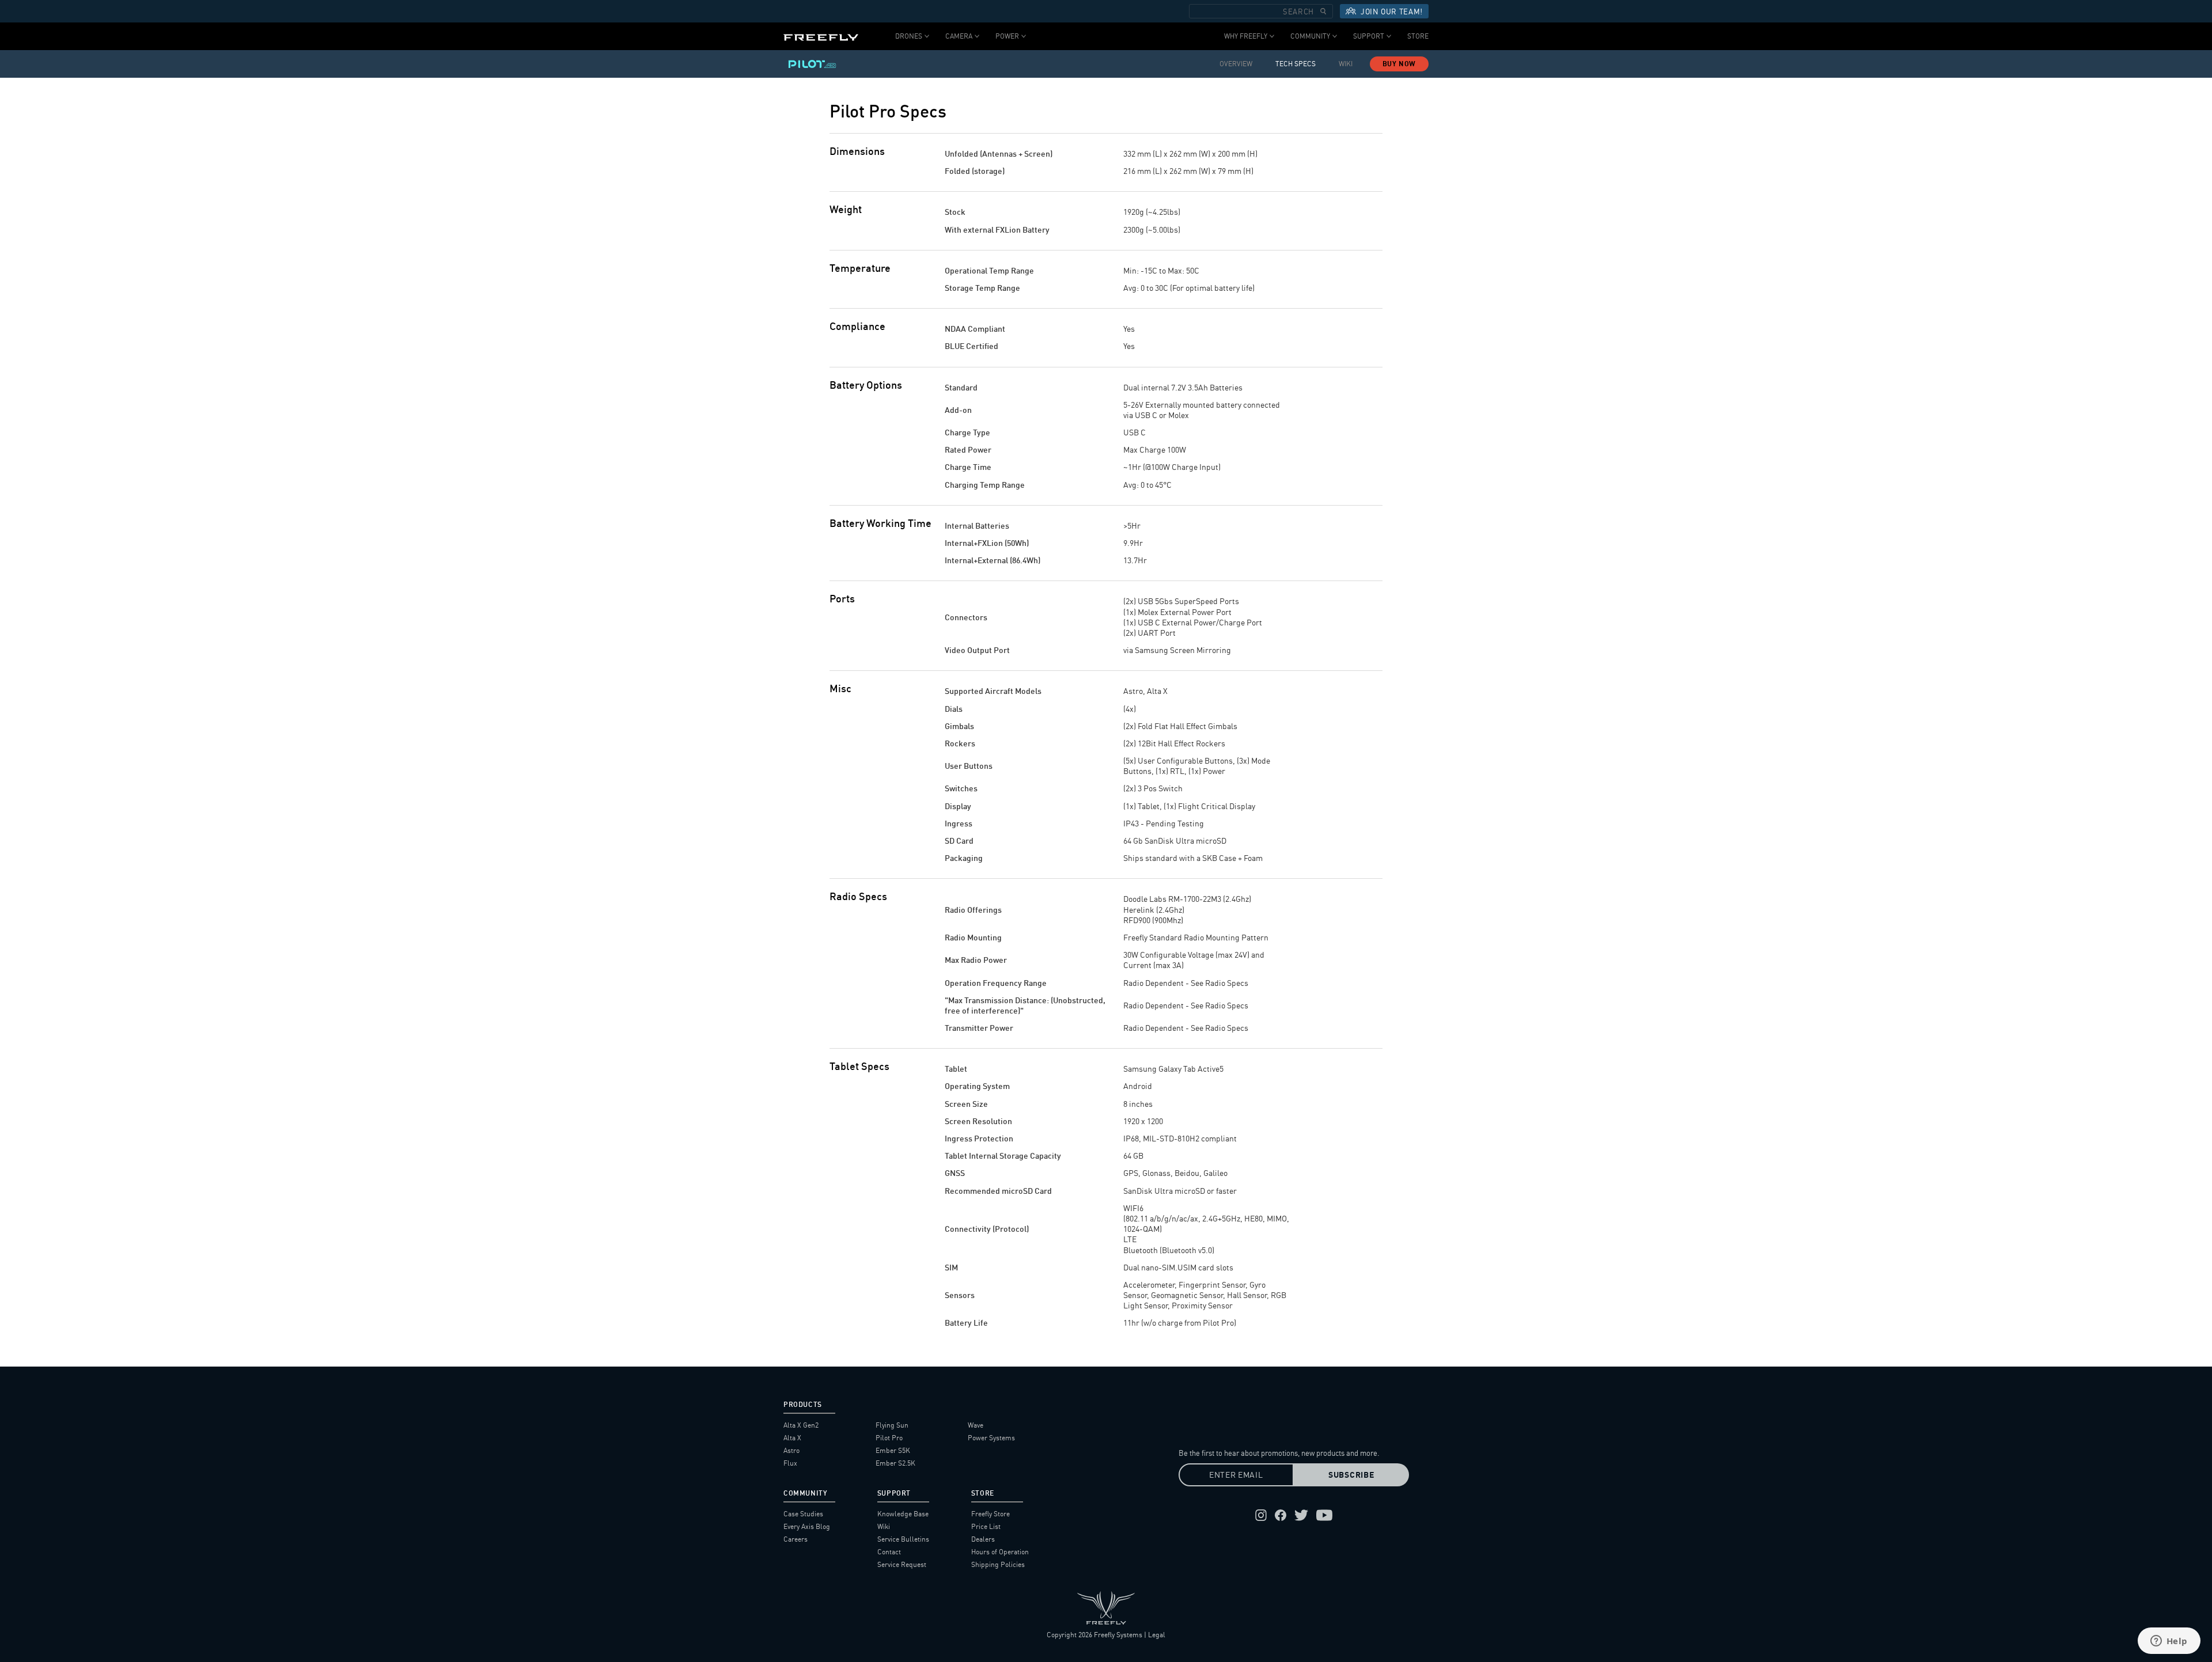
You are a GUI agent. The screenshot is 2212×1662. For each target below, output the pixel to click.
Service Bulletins (903, 1539)
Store (1418, 36)
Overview (1236, 64)
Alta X (792, 1438)
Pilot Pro (889, 1438)
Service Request (902, 1564)
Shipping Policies (998, 1564)
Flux (790, 1463)
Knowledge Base (903, 1514)
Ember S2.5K (895, 1463)
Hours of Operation (1000, 1552)
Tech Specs (1296, 64)
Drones (909, 36)
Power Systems (991, 1438)
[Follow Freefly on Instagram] (1261, 1515)
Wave (976, 1425)
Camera (959, 36)
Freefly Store (991, 1514)
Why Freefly (1246, 36)
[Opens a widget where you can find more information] (2169, 1642)
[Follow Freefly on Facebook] (1281, 1515)
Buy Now (1399, 64)
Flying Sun (892, 1425)
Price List (986, 1526)
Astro (791, 1450)
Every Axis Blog (807, 1526)
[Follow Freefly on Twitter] (1301, 1515)
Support (1369, 36)
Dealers (983, 1539)
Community (1310, 36)
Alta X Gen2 (801, 1425)
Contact (889, 1552)
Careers (796, 1539)
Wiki (1346, 64)
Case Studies (803, 1514)
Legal (1157, 1635)
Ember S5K (893, 1450)
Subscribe (1351, 1475)
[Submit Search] (1323, 11)
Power (1007, 36)
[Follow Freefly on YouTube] (1324, 1515)
